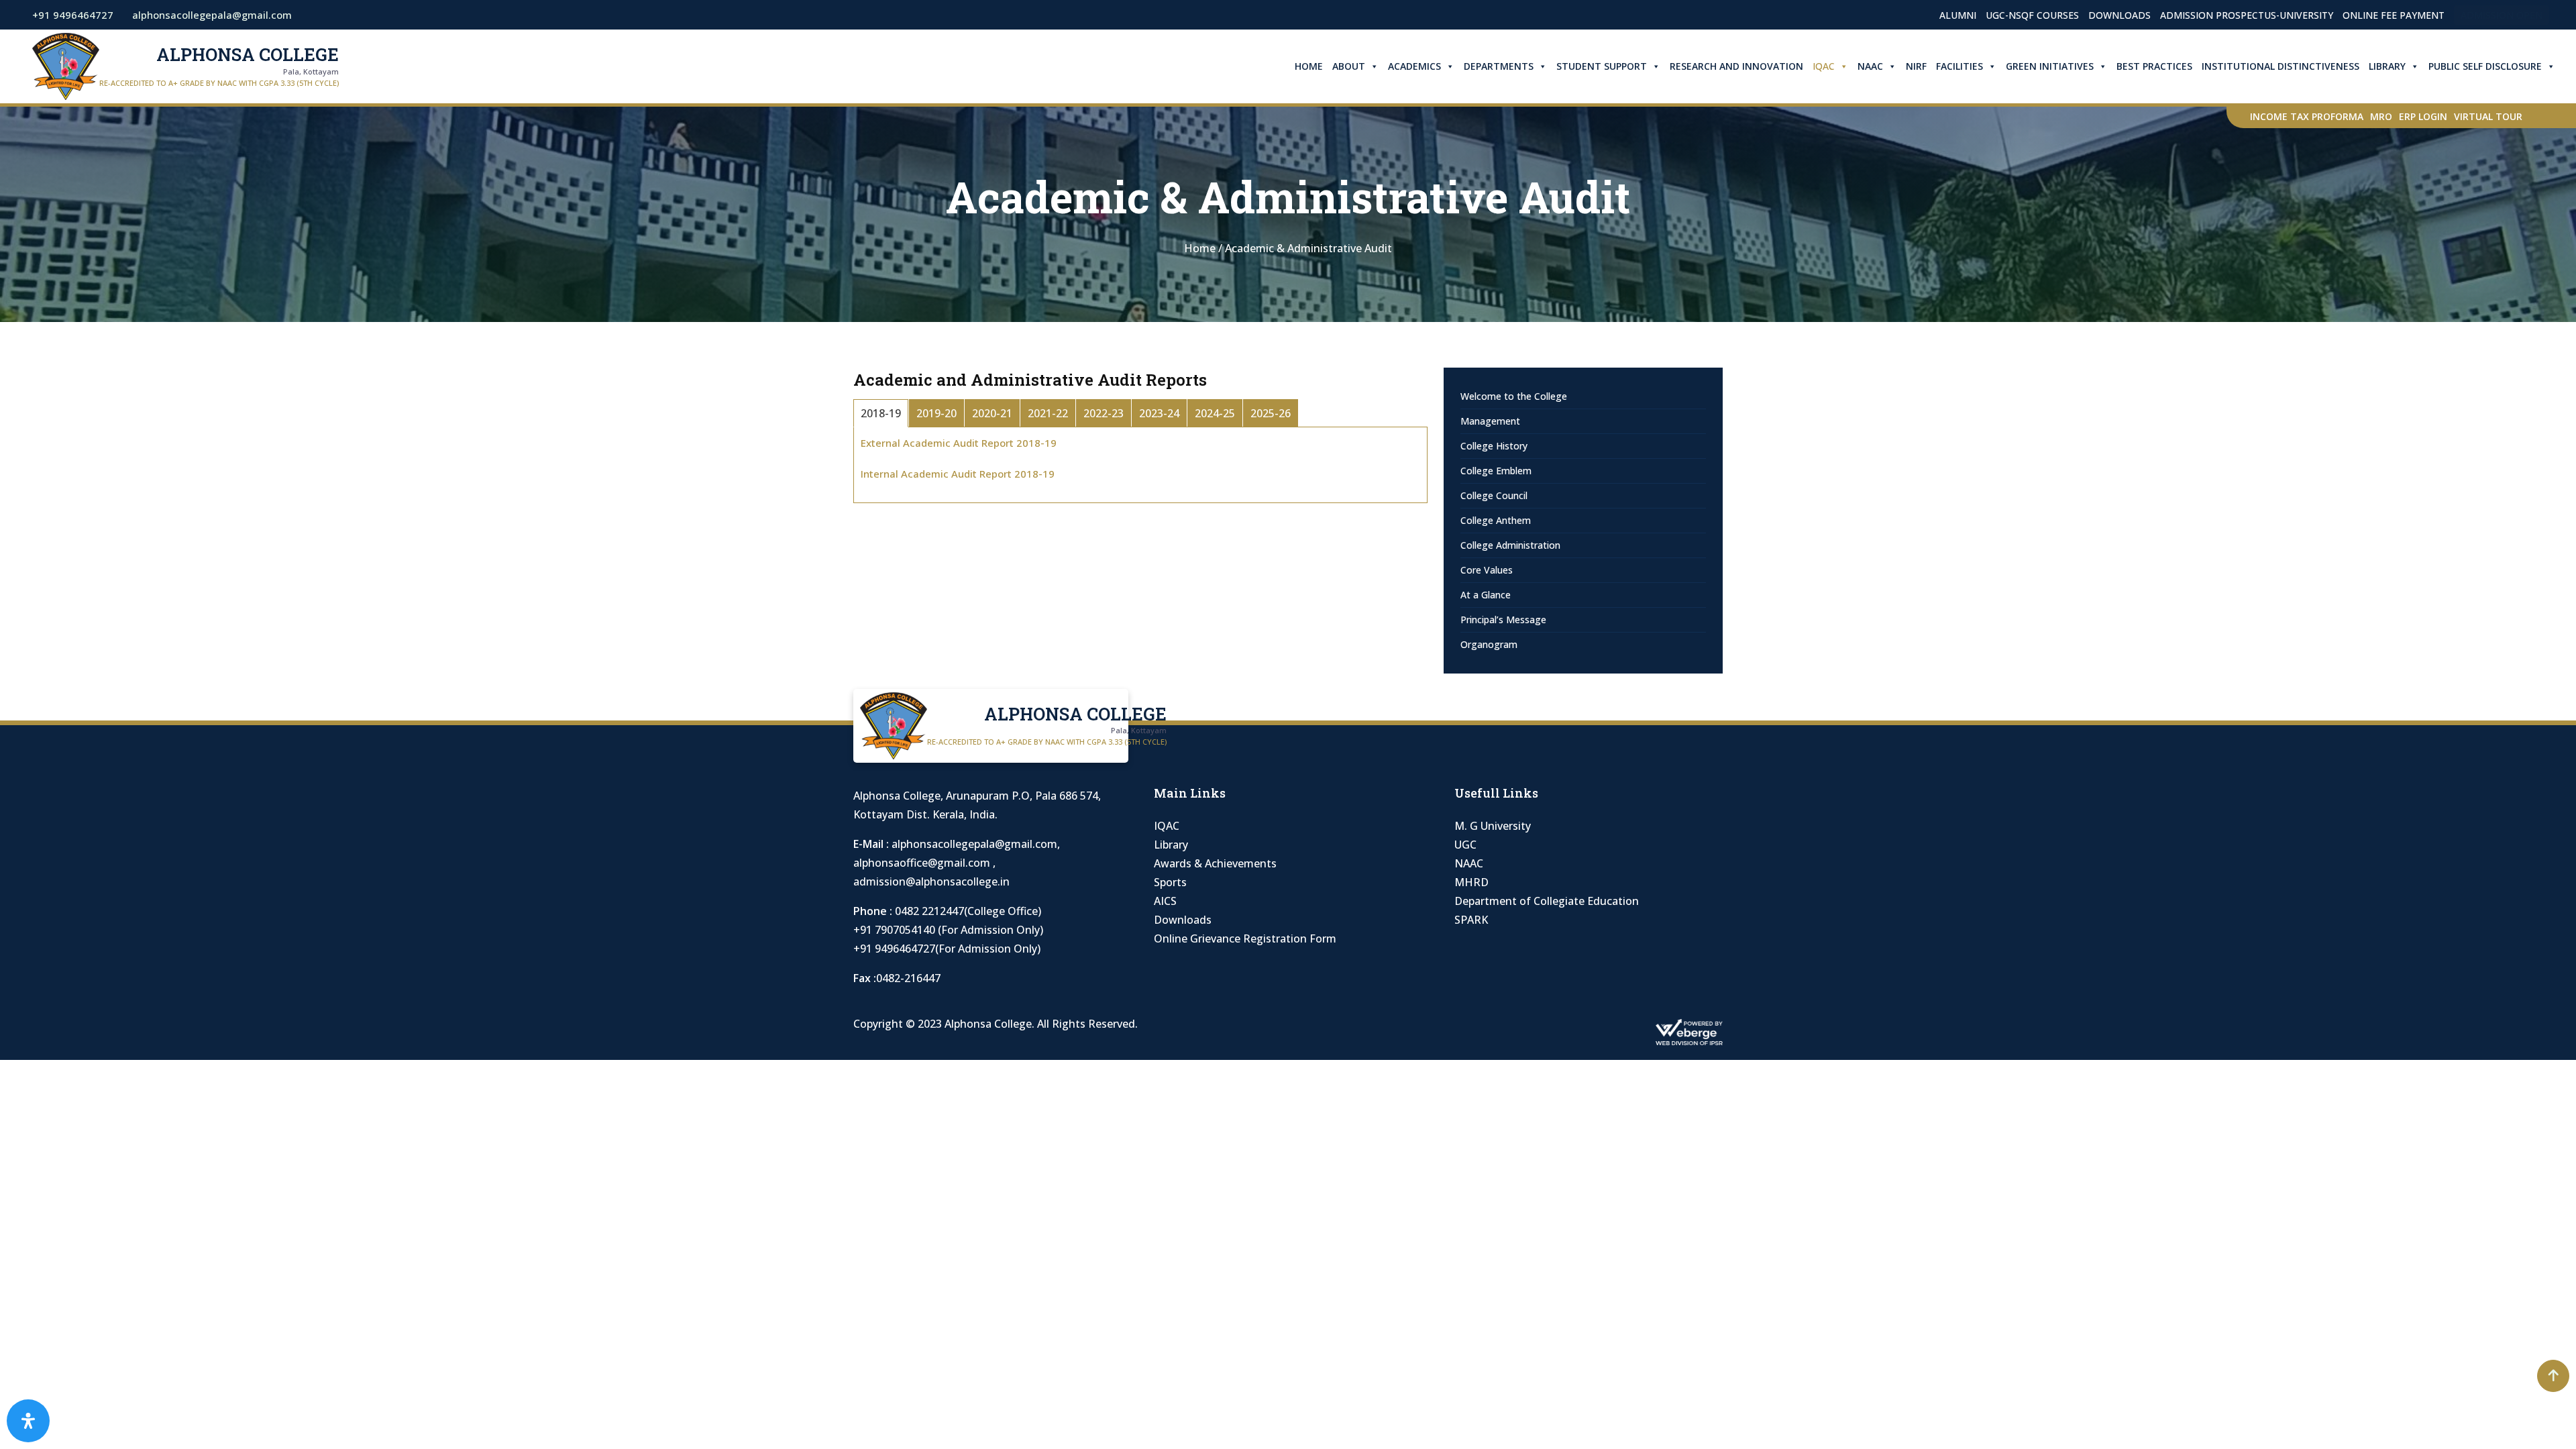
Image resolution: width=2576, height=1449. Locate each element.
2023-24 (1159, 413)
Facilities (1960, 66)
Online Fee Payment (2394, 15)
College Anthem (1496, 520)
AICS (1165, 901)
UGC (1465, 845)
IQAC (1824, 66)
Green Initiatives (2050, 66)
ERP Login (2423, 116)
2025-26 (1271, 413)
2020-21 (992, 413)
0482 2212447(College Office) (968, 911)
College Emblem (1496, 471)
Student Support (1602, 66)
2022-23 (1104, 413)
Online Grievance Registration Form (1245, 938)
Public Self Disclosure (2485, 66)
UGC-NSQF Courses (2032, 15)
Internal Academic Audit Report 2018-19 (958, 474)
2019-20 (936, 413)
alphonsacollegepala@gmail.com (974, 844)
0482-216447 (908, 978)
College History (1494, 446)
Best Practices (2154, 66)
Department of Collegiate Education (1547, 901)
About (1349, 66)
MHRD (1471, 882)
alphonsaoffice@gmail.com (923, 863)
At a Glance (1486, 595)
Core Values (1487, 570)
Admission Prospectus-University (2247, 15)
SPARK (1471, 920)
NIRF (1916, 66)
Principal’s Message (1503, 620)
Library (2387, 66)
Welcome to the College (1514, 396)
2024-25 (1215, 413)
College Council (1494, 495)
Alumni (1958, 15)
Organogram (1489, 644)
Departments (1499, 66)
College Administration (1510, 545)
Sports (1170, 882)
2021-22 (1048, 413)
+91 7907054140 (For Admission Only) (948, 930)
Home (1309, 66)
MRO (2381, 116)
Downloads (2119, 15)
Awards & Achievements (1215, 863)
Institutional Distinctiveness (2280, 66)
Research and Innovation (1736, 66)
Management (1490, 421)
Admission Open (2502, 15)
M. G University (1493, 826)
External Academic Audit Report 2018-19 (959, 443)
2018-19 (881, 413)
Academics (1414, 66)
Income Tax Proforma (2307, 116)
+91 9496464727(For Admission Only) (947, 949)
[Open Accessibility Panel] (28, 1421)
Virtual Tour (2488, 116)
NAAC (1870, 66)
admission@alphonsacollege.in (931, 881)
